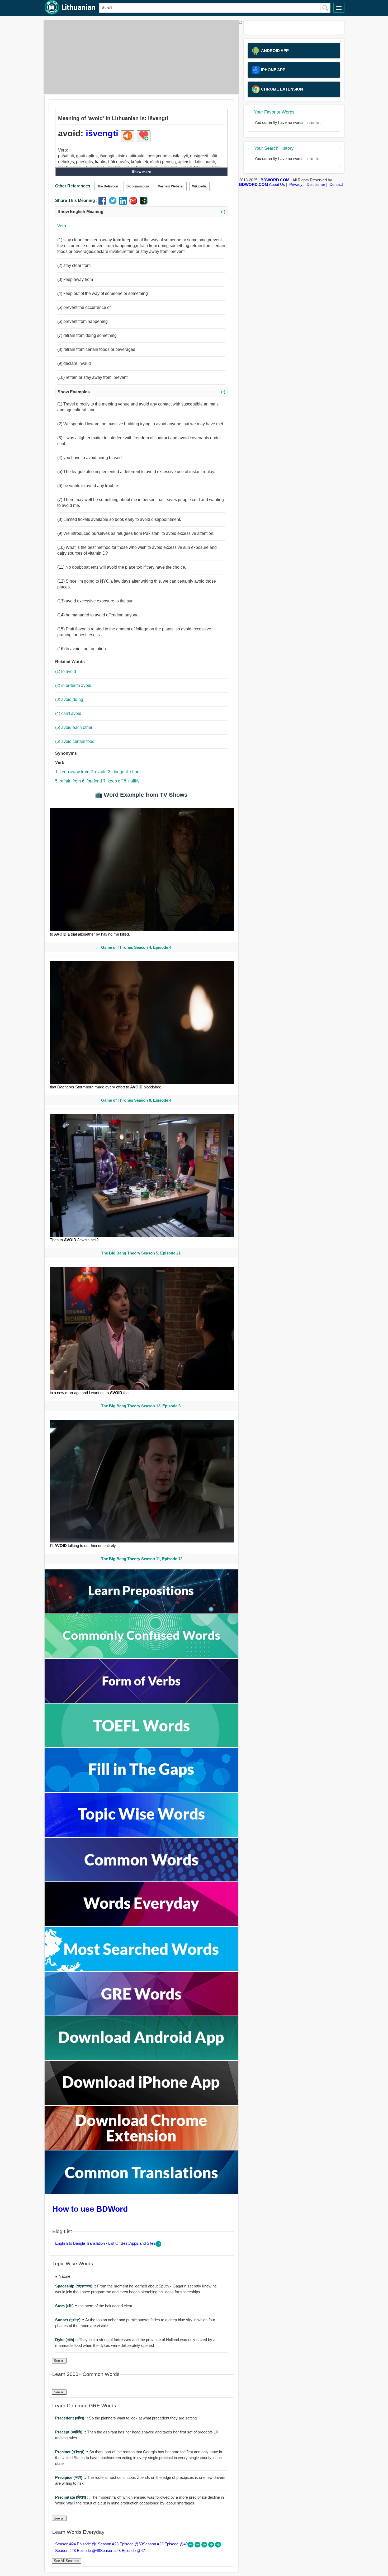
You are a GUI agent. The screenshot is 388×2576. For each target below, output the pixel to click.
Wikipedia (199, 186)
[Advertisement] (140, 57)
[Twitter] (114, 203)
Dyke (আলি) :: (67, 2340)
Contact (336, 184)
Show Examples (141, 392)
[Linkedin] (124, 203)
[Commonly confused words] (141, 1657)
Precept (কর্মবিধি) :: (71, 2432)
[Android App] (141, 2059)
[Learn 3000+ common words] (141, 1880)
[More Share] (144, 203)
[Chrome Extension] (141, 2148)
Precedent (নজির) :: (72, 2418)
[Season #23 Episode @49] (205, 2546)
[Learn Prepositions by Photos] (141, 1612)
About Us (277, 184)
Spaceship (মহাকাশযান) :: (76, 2286)
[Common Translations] (141, 2193)
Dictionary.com (138, 186)
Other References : (74, 186)
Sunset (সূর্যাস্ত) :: (70, 2320)
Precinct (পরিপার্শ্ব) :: (72, 2452)
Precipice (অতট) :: (71, 2477)
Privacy (296, 184)
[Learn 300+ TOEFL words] (141, 1746)
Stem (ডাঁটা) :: (67, 2306)
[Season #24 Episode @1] (191, 2546)
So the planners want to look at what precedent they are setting (126, 2418)
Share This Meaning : (76, 200)
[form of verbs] (141, 1701)
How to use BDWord (90, 2209)
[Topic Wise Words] (141, 1835)
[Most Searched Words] (141, 1969)
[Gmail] (134, 203)
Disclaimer (316, 184)
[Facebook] (104, 203)
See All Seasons (67, 2561)
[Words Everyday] (141, 1925)
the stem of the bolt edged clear (94, 2306)
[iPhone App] (141, 2104)
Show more (141, 172)
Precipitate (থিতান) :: (73, 2497)
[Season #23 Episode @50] (198, 2546)
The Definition (108, 186)
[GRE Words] (141, 2014)
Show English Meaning (141, 212)
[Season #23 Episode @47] (218, 2546)
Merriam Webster (171, 186)
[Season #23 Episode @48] (212, 2546)
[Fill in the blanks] (141, 1791)
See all (59, 2361)
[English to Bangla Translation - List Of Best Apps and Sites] (158, 2245)
